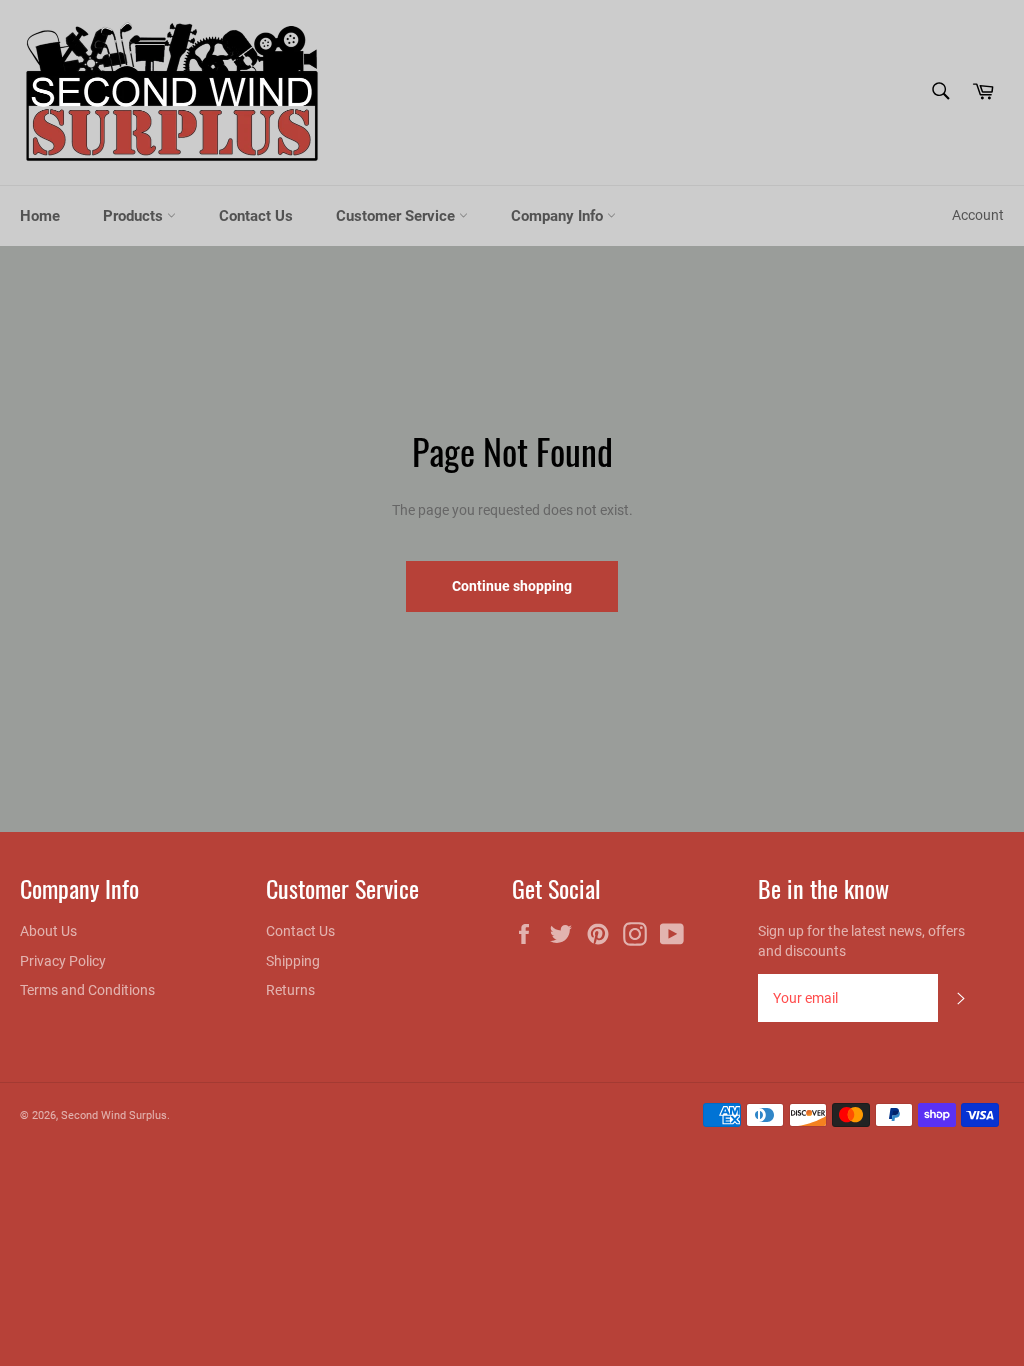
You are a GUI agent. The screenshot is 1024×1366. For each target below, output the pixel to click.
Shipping (293, 961)
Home (40, 216)
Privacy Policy (63, 961)
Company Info (559, 216)
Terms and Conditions (87, 990)
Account (978, 215)
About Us (48, 931)
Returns (290, 990)
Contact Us (256, 216)
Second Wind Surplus (114, 1115)
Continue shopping (512, 586)
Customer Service (397, 216)
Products (135, 216)
